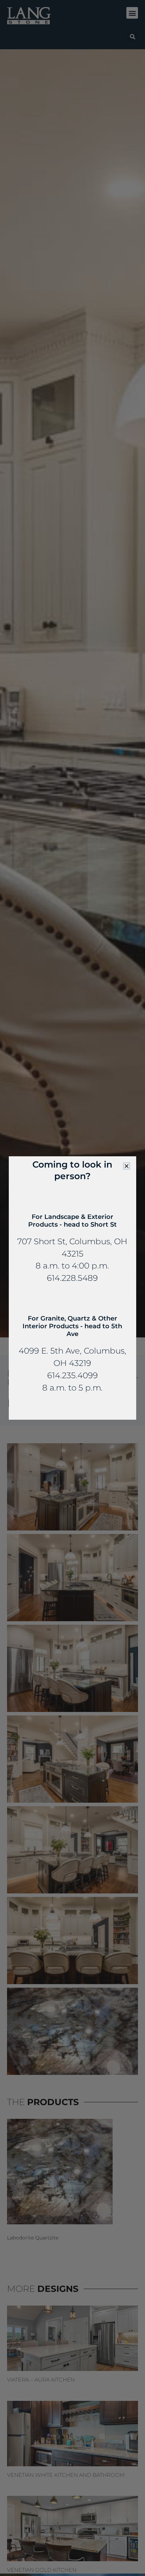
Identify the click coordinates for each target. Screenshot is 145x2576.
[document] (72, 1288)
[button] (127, 1166)
